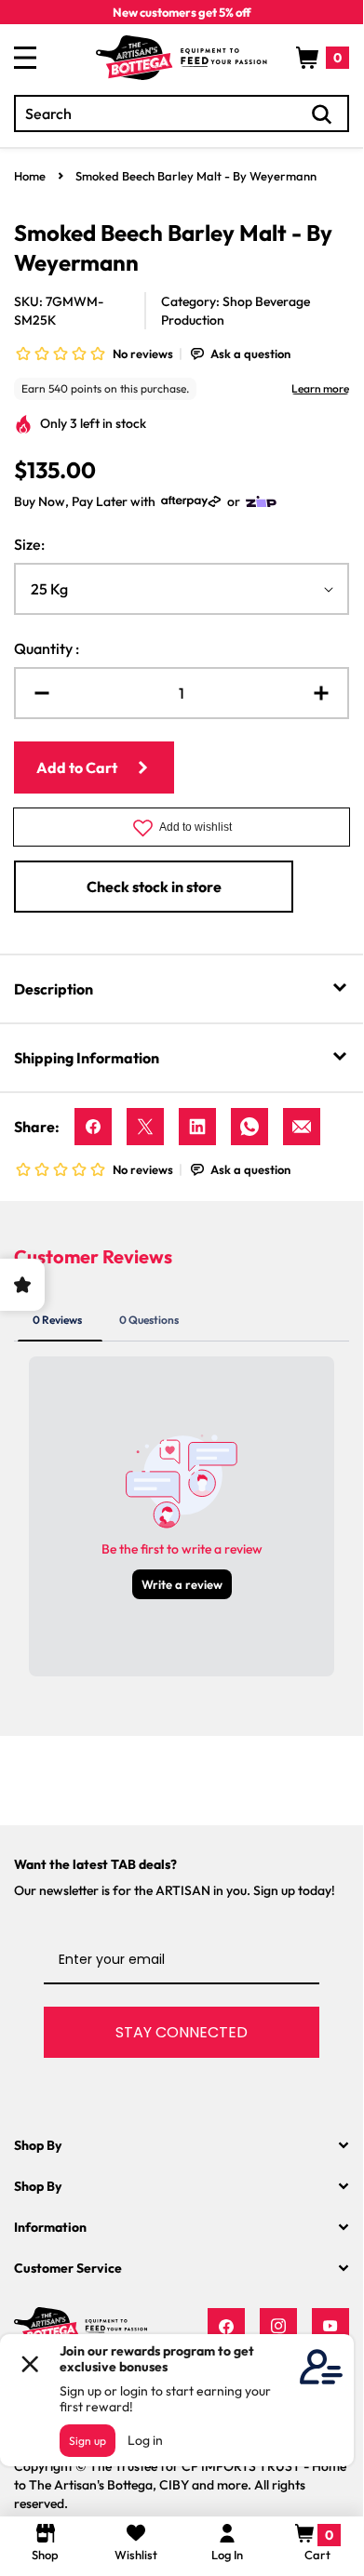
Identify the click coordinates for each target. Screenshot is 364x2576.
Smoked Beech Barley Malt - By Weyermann (196, 176)
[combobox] (182, 113)
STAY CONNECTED (182, 2032)
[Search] (322, 114)
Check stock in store (154, 887)
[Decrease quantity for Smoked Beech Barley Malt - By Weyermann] (34, 693)
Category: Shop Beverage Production (236, 311)
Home (30, 176)
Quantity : (47, 648)
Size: (29, 544)
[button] (323, 58)
